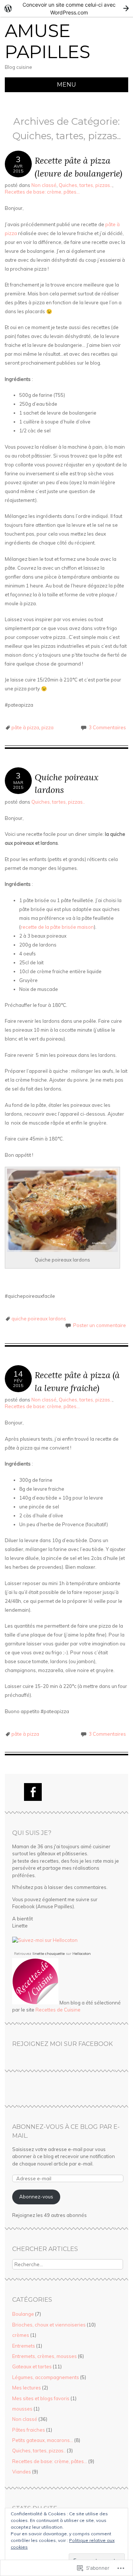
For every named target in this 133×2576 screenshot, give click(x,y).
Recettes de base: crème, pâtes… (50, 2461)
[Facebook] (33, 1792)
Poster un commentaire (100, 1325)
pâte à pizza (25, 727)
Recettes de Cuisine (58, 2010)
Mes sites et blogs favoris (41, 2398)
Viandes (22, 2472)
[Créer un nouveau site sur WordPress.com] (66, 8)
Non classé (44, 185)
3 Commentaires (107, 727)
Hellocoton (82, 1954)
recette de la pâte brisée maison (57, 927)
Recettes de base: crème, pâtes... (42, 192)
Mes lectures (27, 2388)
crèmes (21, 2335)
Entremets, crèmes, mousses (45, 2356)
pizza (47, 727)
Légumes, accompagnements (46, 2377)
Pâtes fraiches (29, 2430)
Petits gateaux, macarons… (43, 2440)
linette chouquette (49, 1954)
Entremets (24, 2346)
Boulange (23, 2314)
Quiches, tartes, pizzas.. (86, 185)
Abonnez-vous (36, 2197)
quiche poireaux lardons (39, 1319)
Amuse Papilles (47, 41)
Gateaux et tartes (32, 2366)
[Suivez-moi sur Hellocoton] (45, 1940)
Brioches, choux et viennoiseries (49, 2325)
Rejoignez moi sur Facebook (62, 2044)
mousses (22, 2409)
